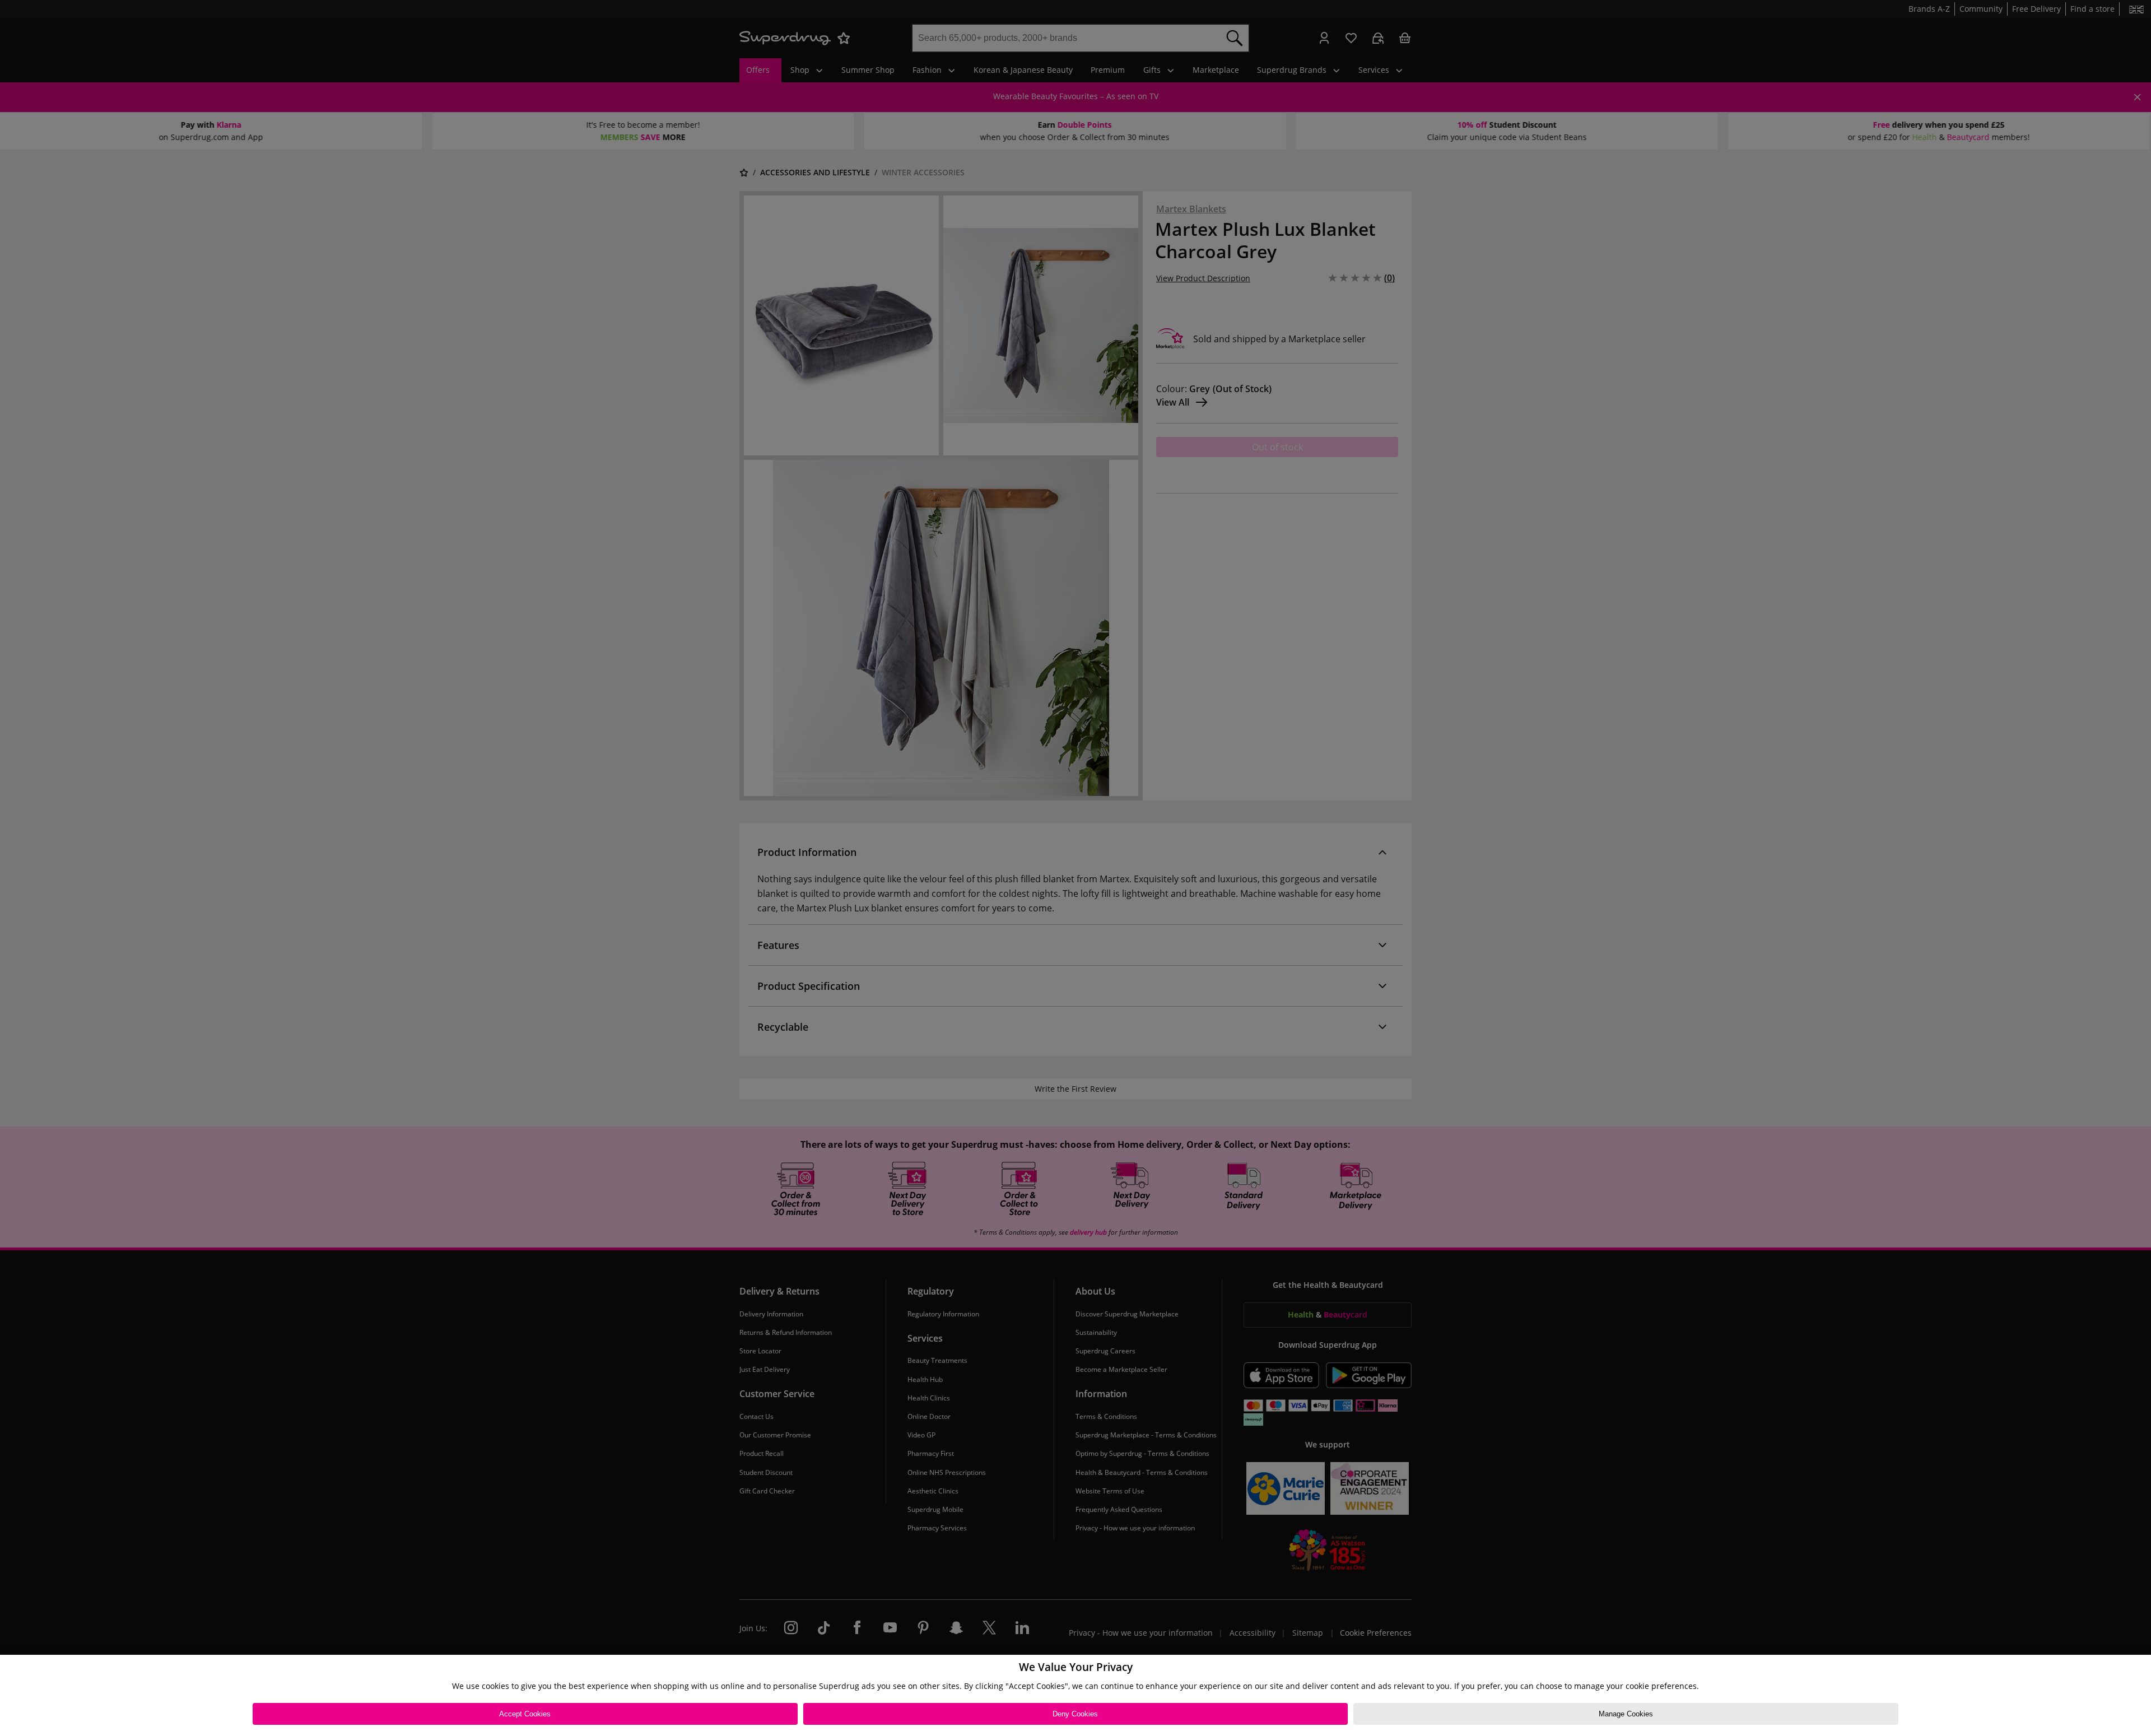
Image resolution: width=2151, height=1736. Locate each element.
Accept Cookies (525, 1714)
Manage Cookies (1626, 1714)
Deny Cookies (1075, 1714)
